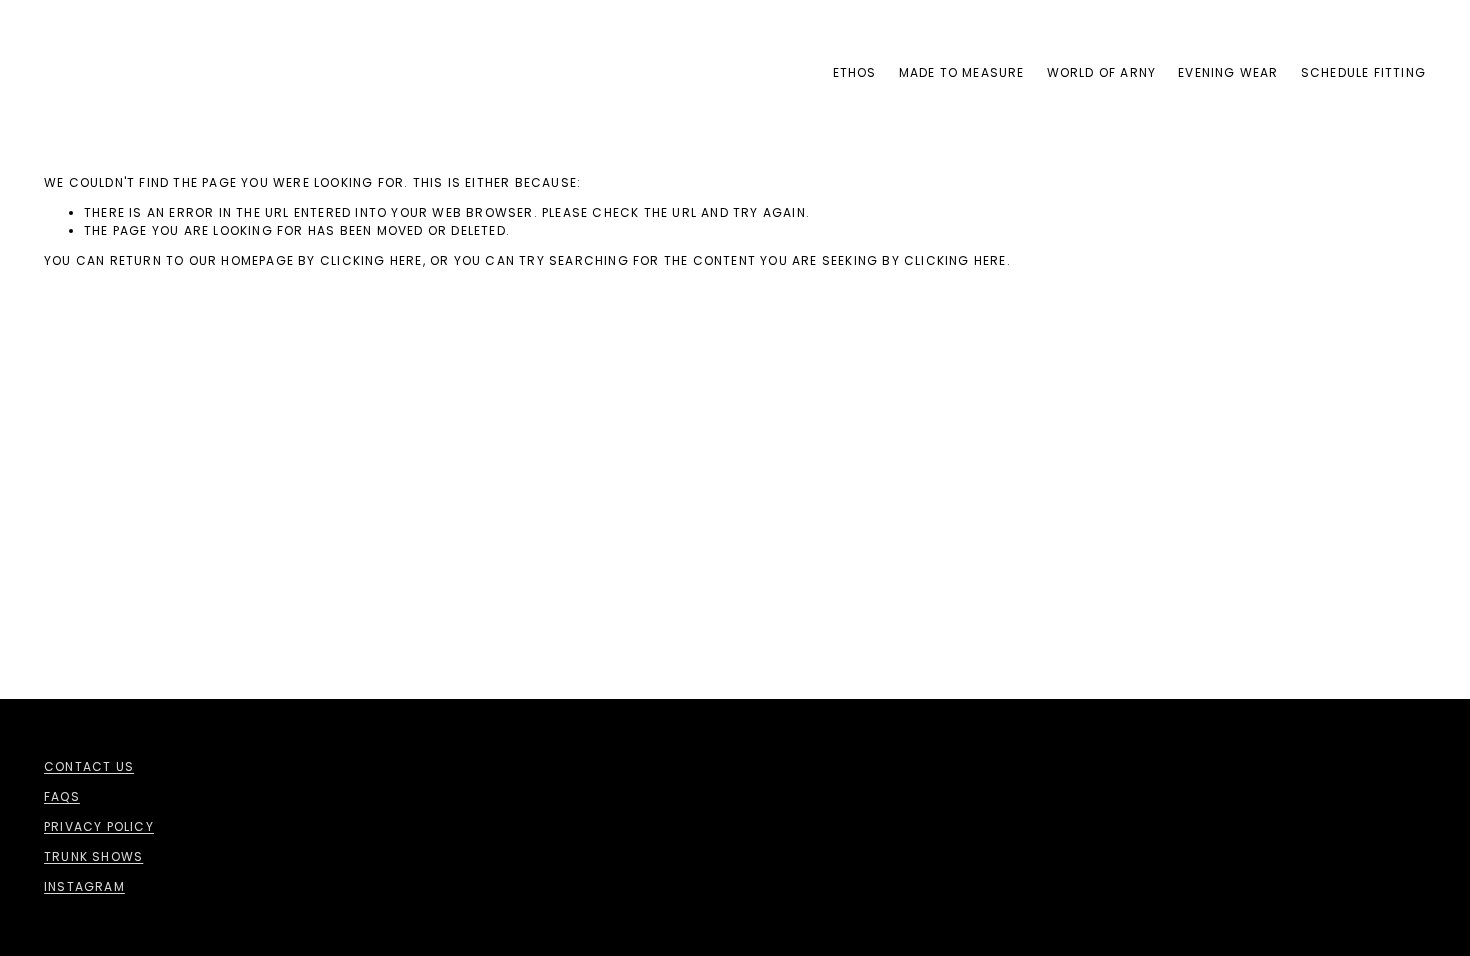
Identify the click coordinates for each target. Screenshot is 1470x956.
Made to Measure (962, 72)
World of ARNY (1102, 72)
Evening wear (1228, 72)
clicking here (371, 260)
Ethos (855, 72)
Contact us (89, 766)
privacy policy (99, 826)
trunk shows (93, 856)
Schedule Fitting (1363, 72)
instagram (84, 886)
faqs (62, 796)
